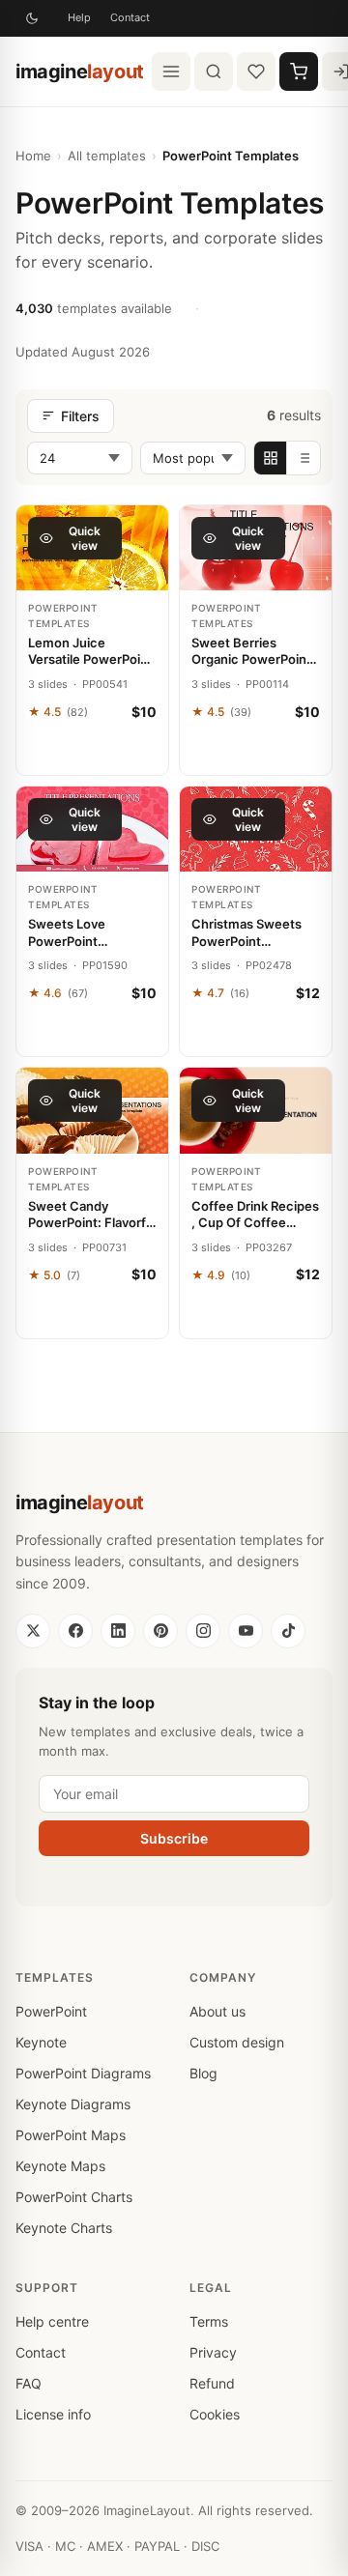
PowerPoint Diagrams (83, 2073)
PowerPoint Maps (71, 2135)
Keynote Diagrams (73, 2104)
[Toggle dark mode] (32, 18)
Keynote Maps (60, 2166)
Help (79, 17)
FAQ (29, 2383)
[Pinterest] (160, 1631)
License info (53, 2414)
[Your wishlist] (256, 72)
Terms (209, 2321)
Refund (212, 2383)
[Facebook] (75, 1631)
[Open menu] (171, 72)
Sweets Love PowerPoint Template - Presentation (67, 933)
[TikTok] (288, 1631)
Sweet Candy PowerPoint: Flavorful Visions (92, 1215)
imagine (80, 72)
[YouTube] (246, 1631)
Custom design (237, 2042)
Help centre (52, 2321)
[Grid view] (271, 458)
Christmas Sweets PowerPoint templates (246, 933)
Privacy (213, 2352)
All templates (107, 156)
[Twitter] (33, 1631)
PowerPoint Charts (74, 2197)
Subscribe (174, 1838)
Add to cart (92, 753)
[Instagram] (203, 1631)
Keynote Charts (64, 2228)
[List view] (304, 458)
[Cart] (299, 72)
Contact (130, 17)
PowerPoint (51, 2011)
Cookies (215, 2414)
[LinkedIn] (118, 1631)
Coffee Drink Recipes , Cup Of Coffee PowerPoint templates (255, 1215)
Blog (203, 2073)
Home (33, 156)
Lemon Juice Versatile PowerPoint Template (90, 652)
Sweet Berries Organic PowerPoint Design (251, 652)
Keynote (41, 2042)
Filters (80, 416)
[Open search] (214, 72)
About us (217, 2011)
